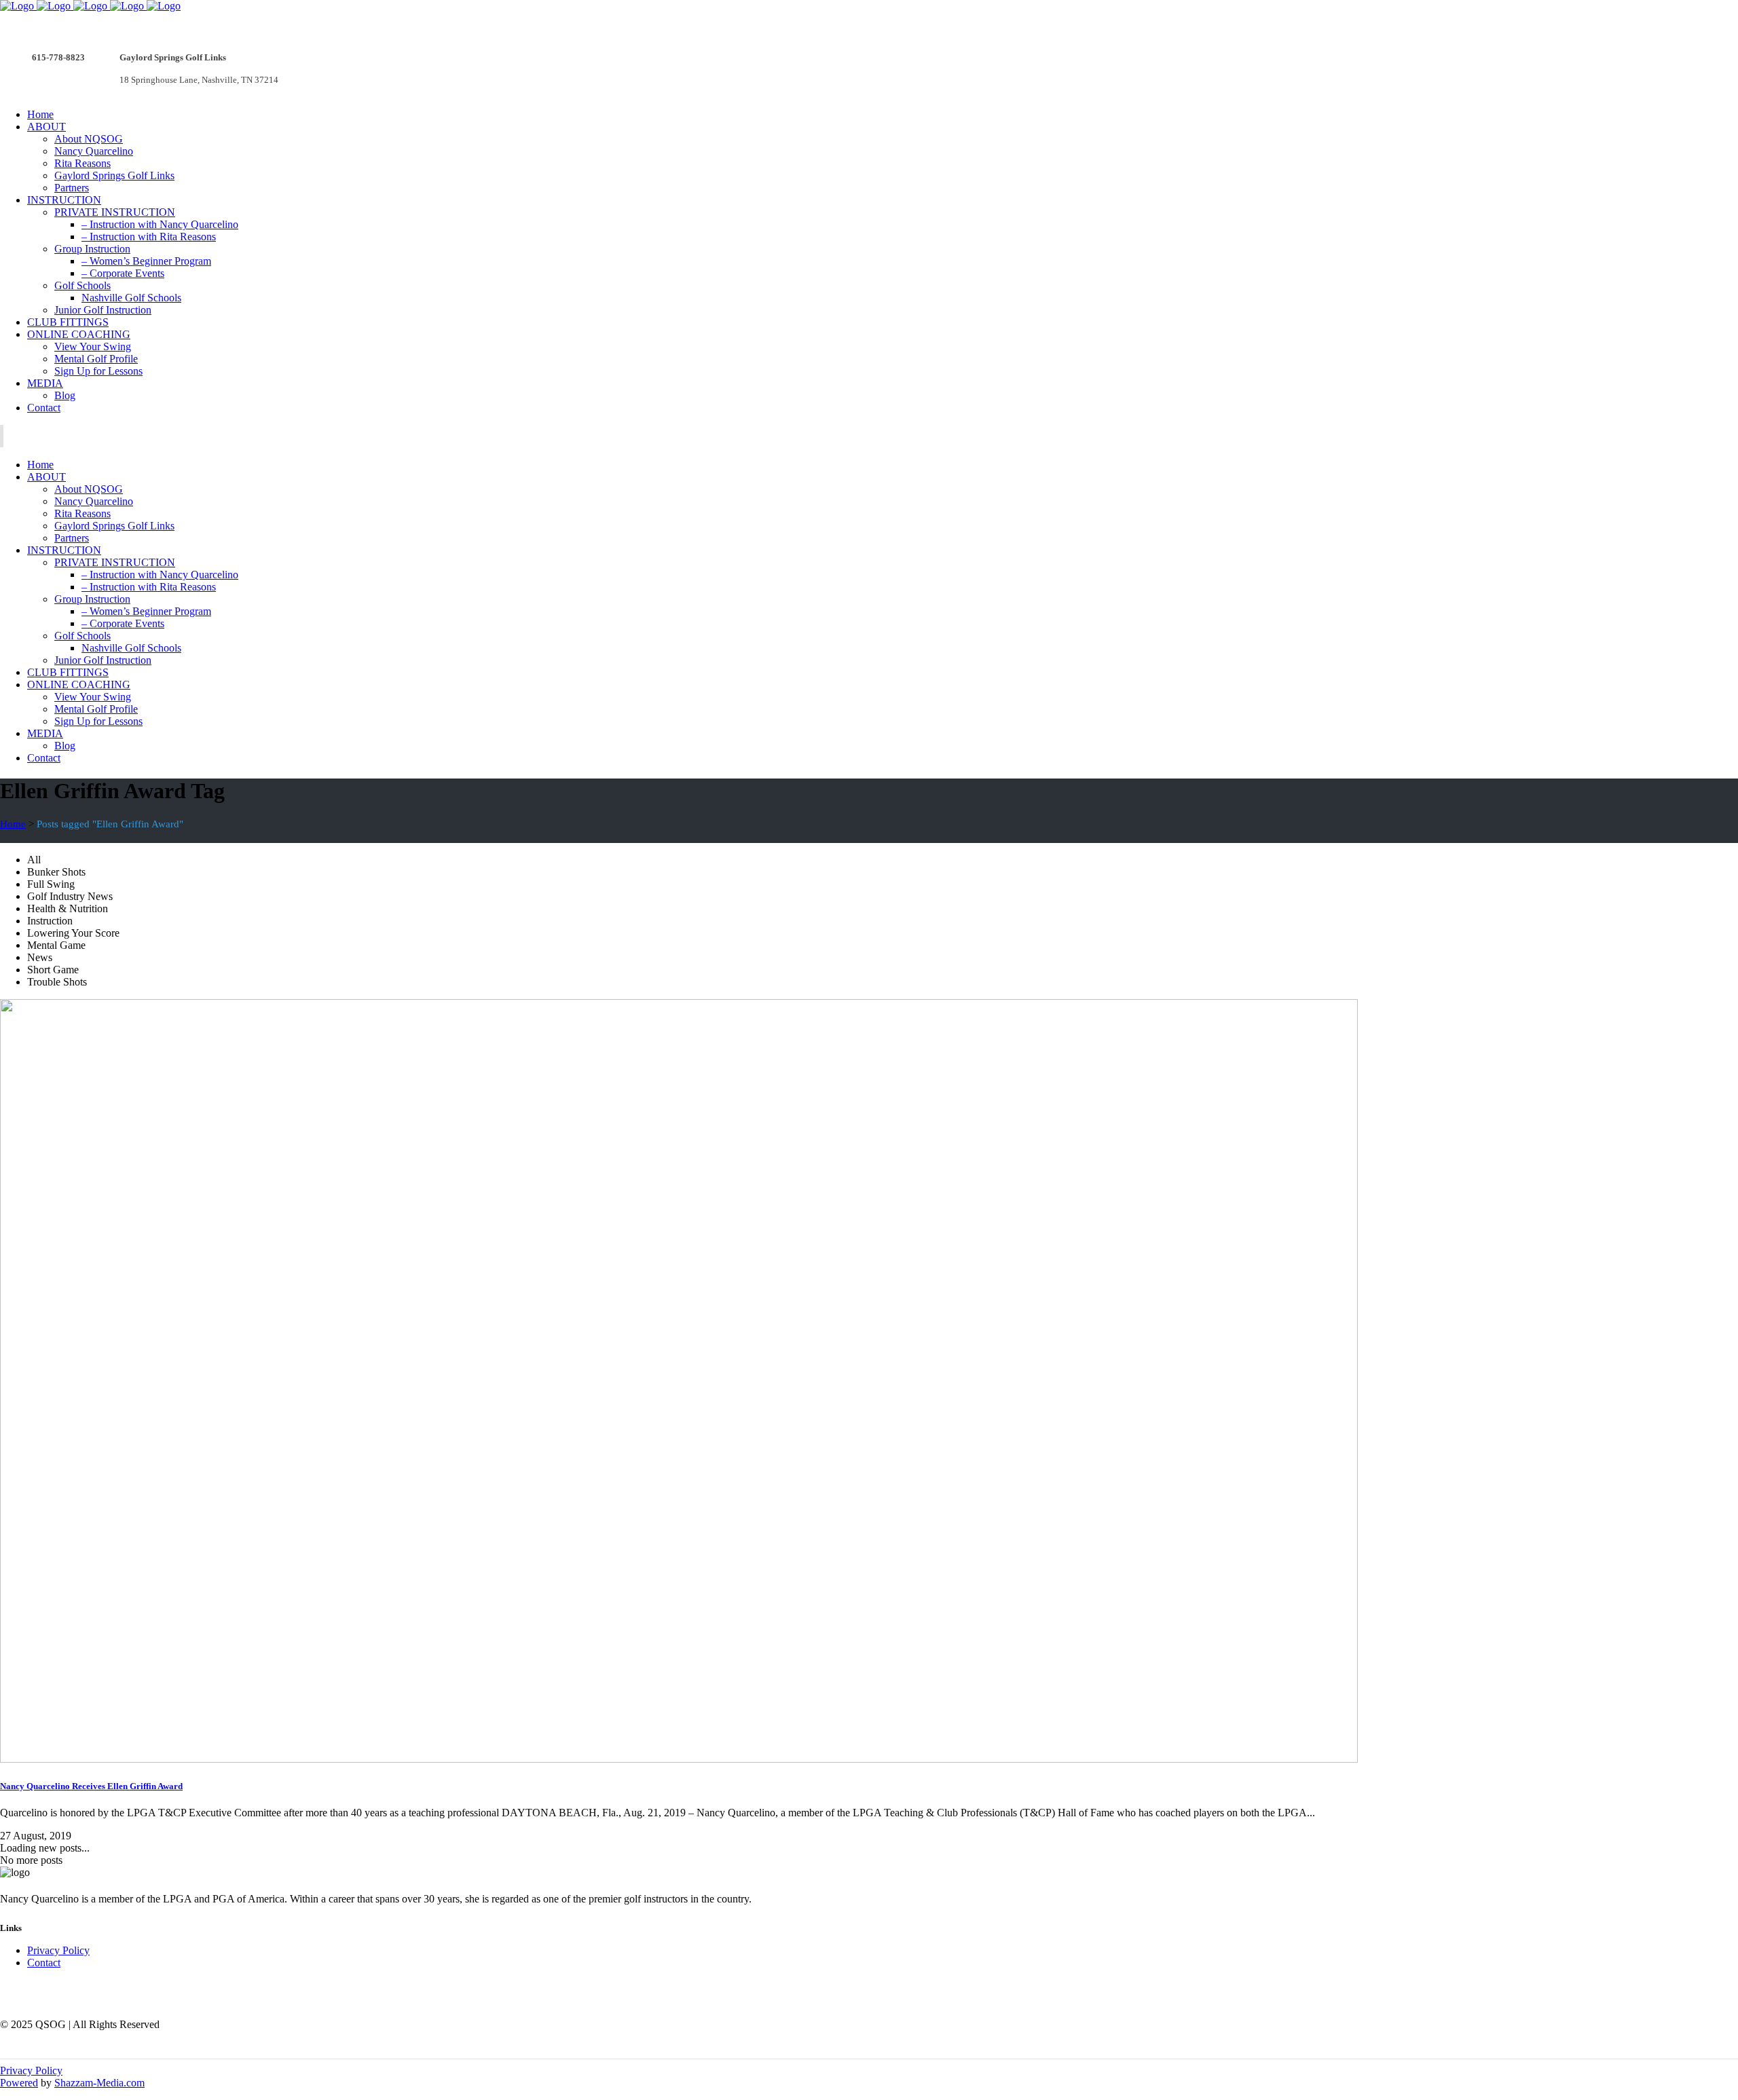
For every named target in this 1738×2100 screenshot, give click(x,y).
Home (13, 824)
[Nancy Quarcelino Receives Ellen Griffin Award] (679, 1759)
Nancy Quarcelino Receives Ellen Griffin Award (91, 1786)
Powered (19, 2083)
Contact (44, 1963)
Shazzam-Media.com (99, 2083)
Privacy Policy (58, 1950)
